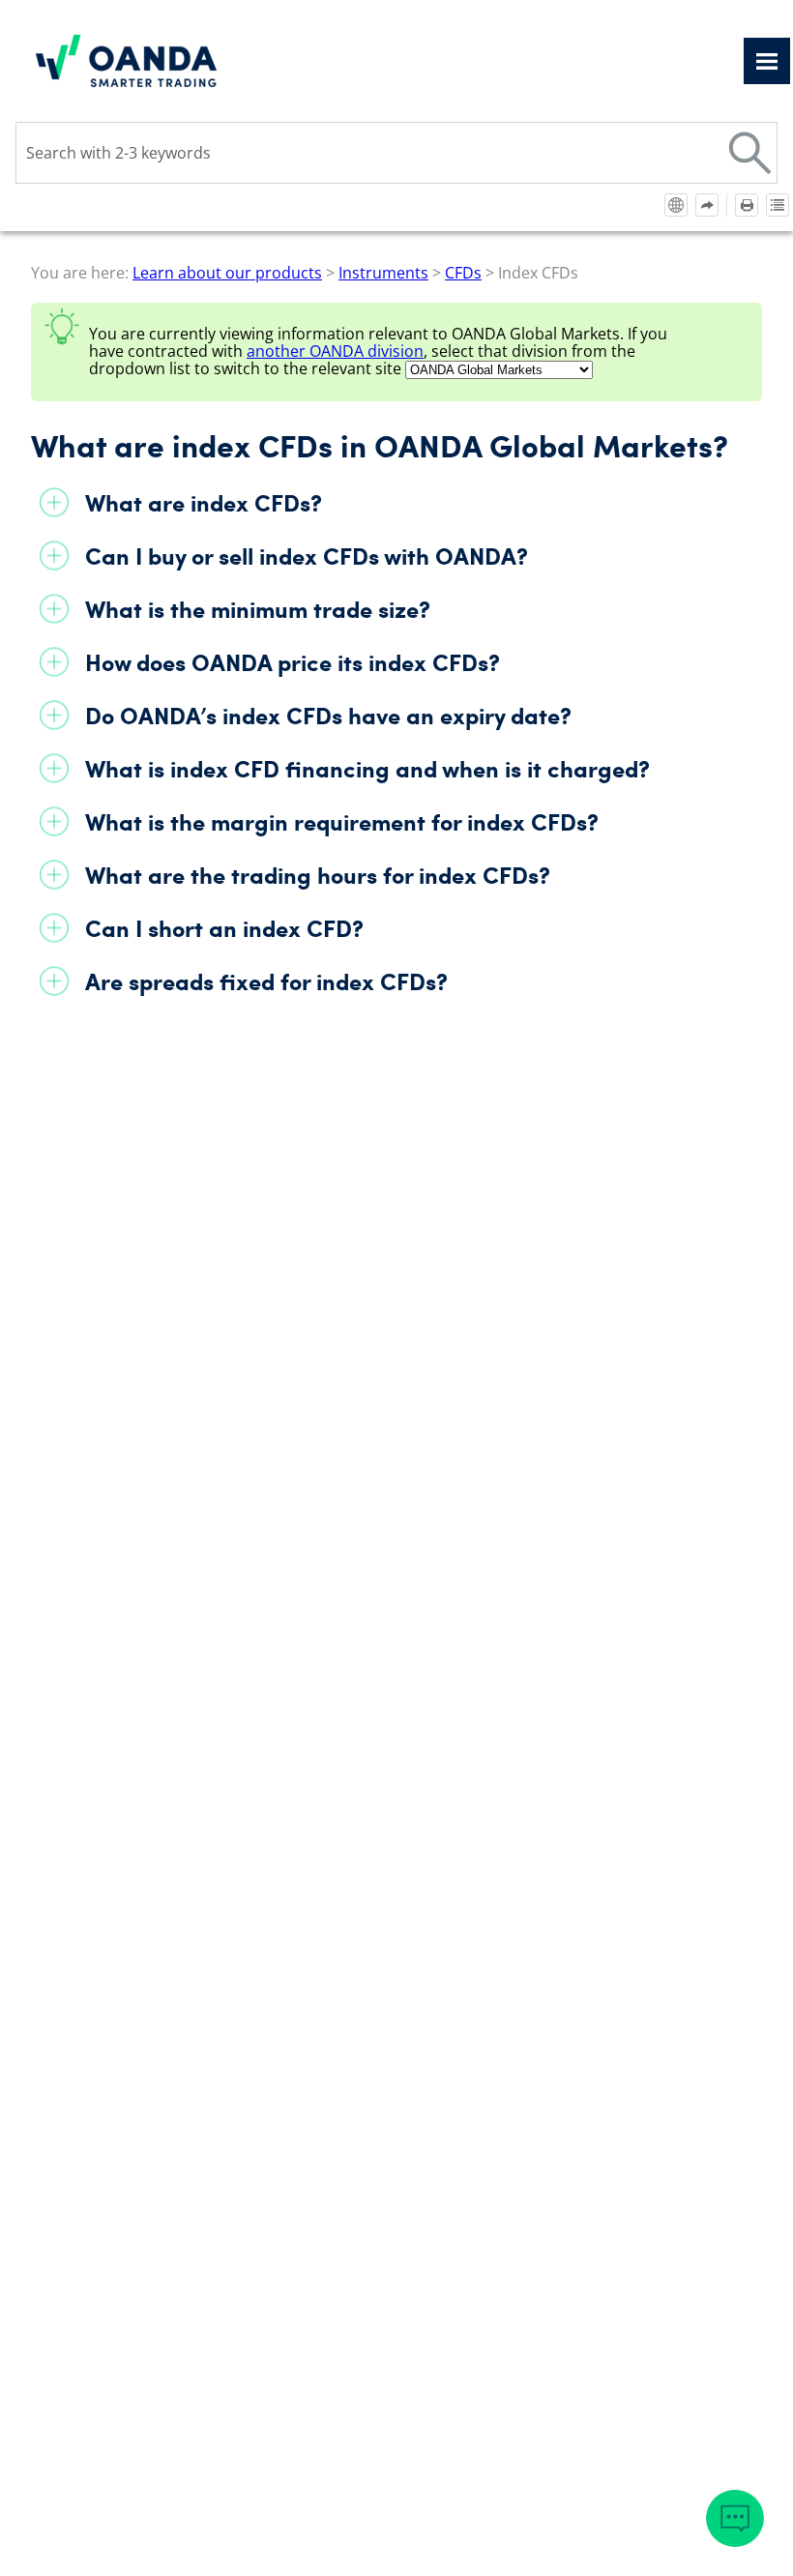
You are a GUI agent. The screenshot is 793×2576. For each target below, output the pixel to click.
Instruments (383, 273)
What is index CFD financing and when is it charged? (367, 768)
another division (335, 351)
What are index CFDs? (204, 502)
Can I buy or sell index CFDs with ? (307, 556)
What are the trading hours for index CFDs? (318, 875)
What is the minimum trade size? (258, 609)
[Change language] (676, 205)
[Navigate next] (707, 205)
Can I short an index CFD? (224, 928)
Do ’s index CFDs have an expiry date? (328, 715)
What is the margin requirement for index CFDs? (342, 821)
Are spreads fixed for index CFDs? (266, 981)
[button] (750, 153)
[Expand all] (778, 205)
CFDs (463, 273)
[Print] (747, 205)
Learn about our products (227, 273)
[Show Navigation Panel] (767, 61)
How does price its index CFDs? (293, 662)
